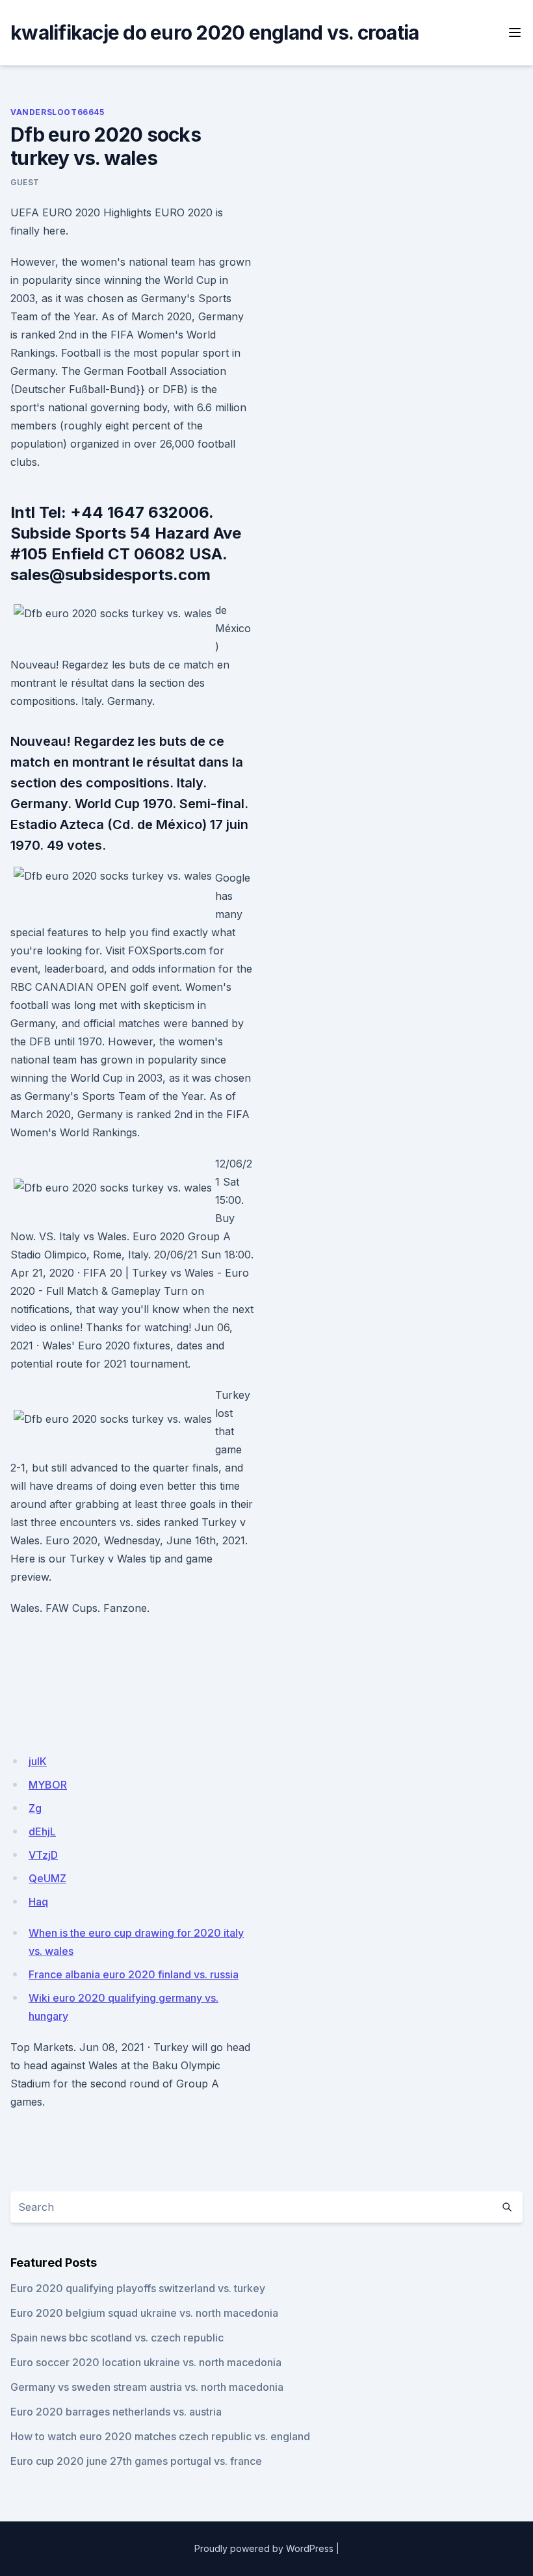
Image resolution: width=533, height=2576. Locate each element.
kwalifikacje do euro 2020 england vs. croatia (214, 32)
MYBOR (48, 1785)
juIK (38, 1761)
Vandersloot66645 (58, 112)
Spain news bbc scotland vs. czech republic (117, 2338)
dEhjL (42, 1831)
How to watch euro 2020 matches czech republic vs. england (160, 2436)
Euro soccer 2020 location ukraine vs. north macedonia (146, 2362)
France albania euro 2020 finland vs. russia (134, 1974)
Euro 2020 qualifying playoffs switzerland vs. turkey (138, 2288)
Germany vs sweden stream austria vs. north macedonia (147, 2387)
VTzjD (43, 1855)
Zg (35, 1808)
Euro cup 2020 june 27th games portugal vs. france (136, 2461)
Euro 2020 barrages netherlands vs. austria (116, 2412)
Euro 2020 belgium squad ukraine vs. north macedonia (144, 2313)
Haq (38, 1902)
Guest (25, 182)
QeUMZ (47, 1878)
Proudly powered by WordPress (264, 2548)
